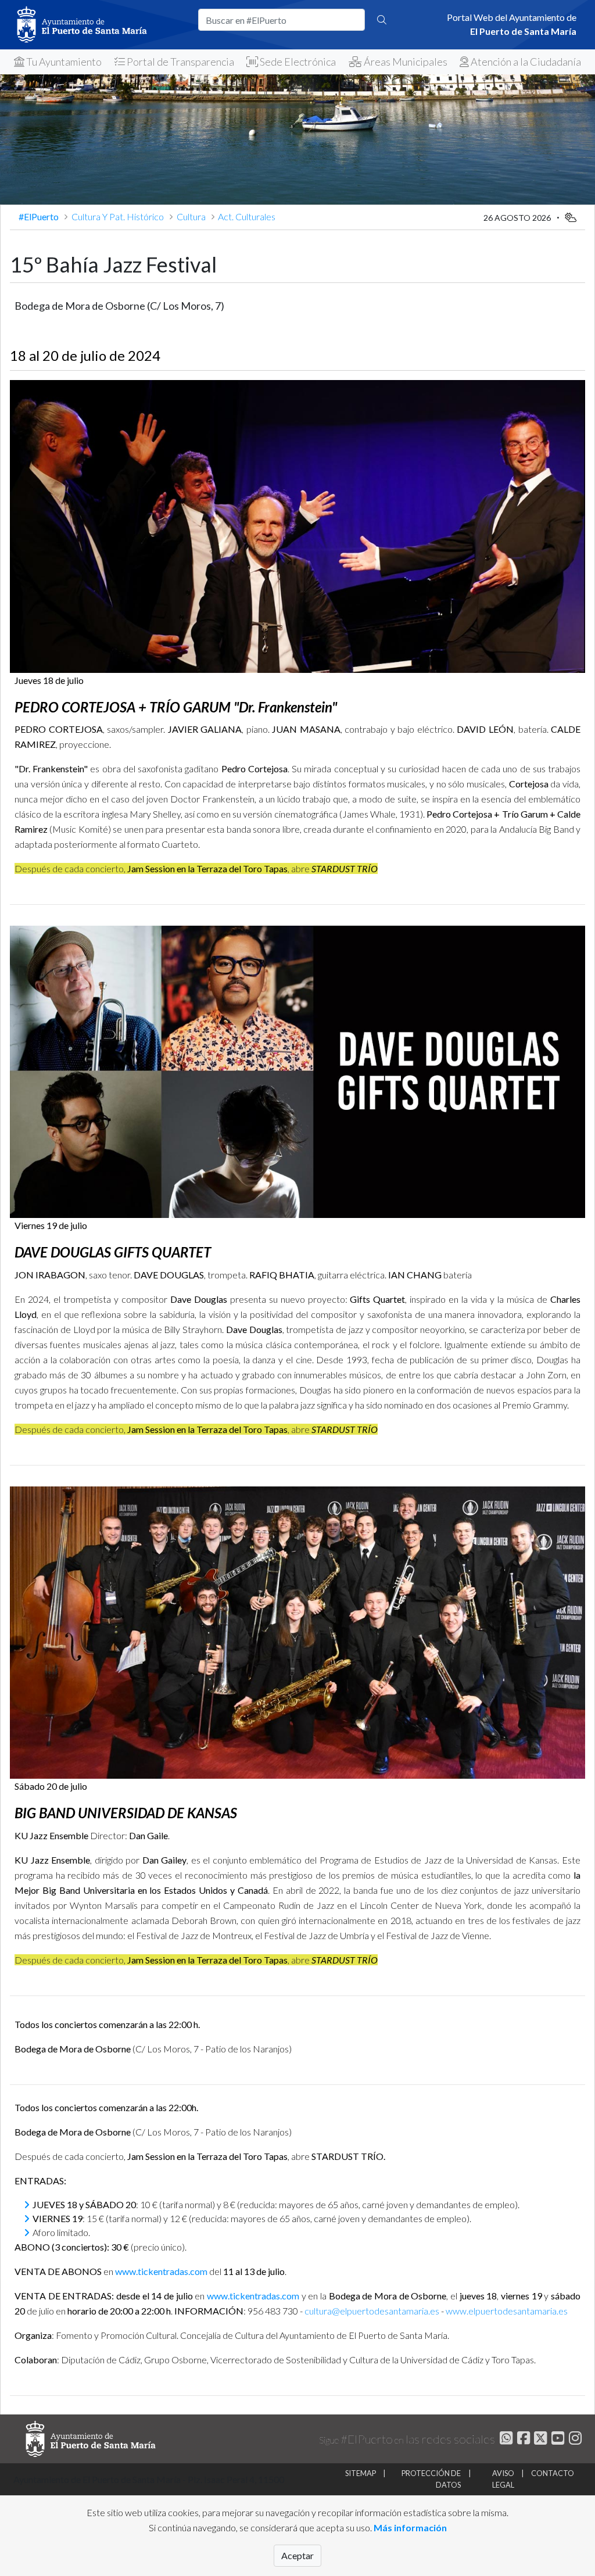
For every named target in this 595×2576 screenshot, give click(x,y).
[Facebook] (522, 2440)
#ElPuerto (40, 216)
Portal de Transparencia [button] (180, 62)
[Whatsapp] (505, 2440)
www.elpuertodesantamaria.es (507, 2311)
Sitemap (361, 2473)
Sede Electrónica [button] (297, 62)
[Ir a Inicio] (99, 25)
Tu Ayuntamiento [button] (63, 62)
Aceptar (297, 2555)
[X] (540, 2440)
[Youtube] (556, 2440)
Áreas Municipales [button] (405, 62)
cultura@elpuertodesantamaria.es (372, 2311)
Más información (410, 2527)
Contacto (553, 2473)
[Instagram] (574, 2440)
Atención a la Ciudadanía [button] (525, 62)
